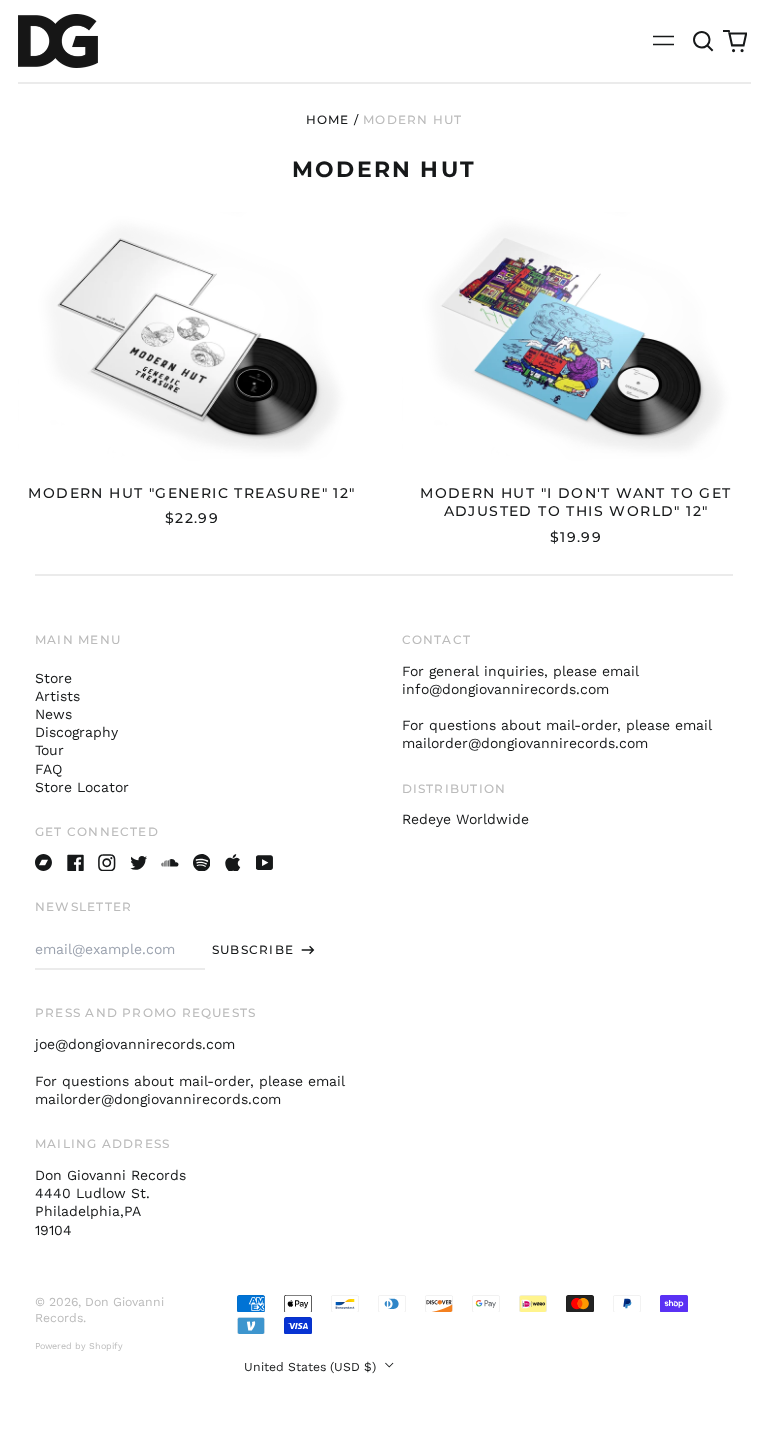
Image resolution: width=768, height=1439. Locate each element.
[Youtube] (265, 863)
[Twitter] (139, 863)
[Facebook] (76, 863)
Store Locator (82, 787)
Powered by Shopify (79, 1346)
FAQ (48, 769)
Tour (49, 750)
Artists (57, 696)
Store (53, 678)
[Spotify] (202, 863)
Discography (76, 732)
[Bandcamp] (44, 863)
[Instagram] (107, 863)
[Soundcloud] (170, 863)
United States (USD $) (312, 1367)
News (53, 714)
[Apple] (233, 863)
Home (328, 119)
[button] (704, 41)
